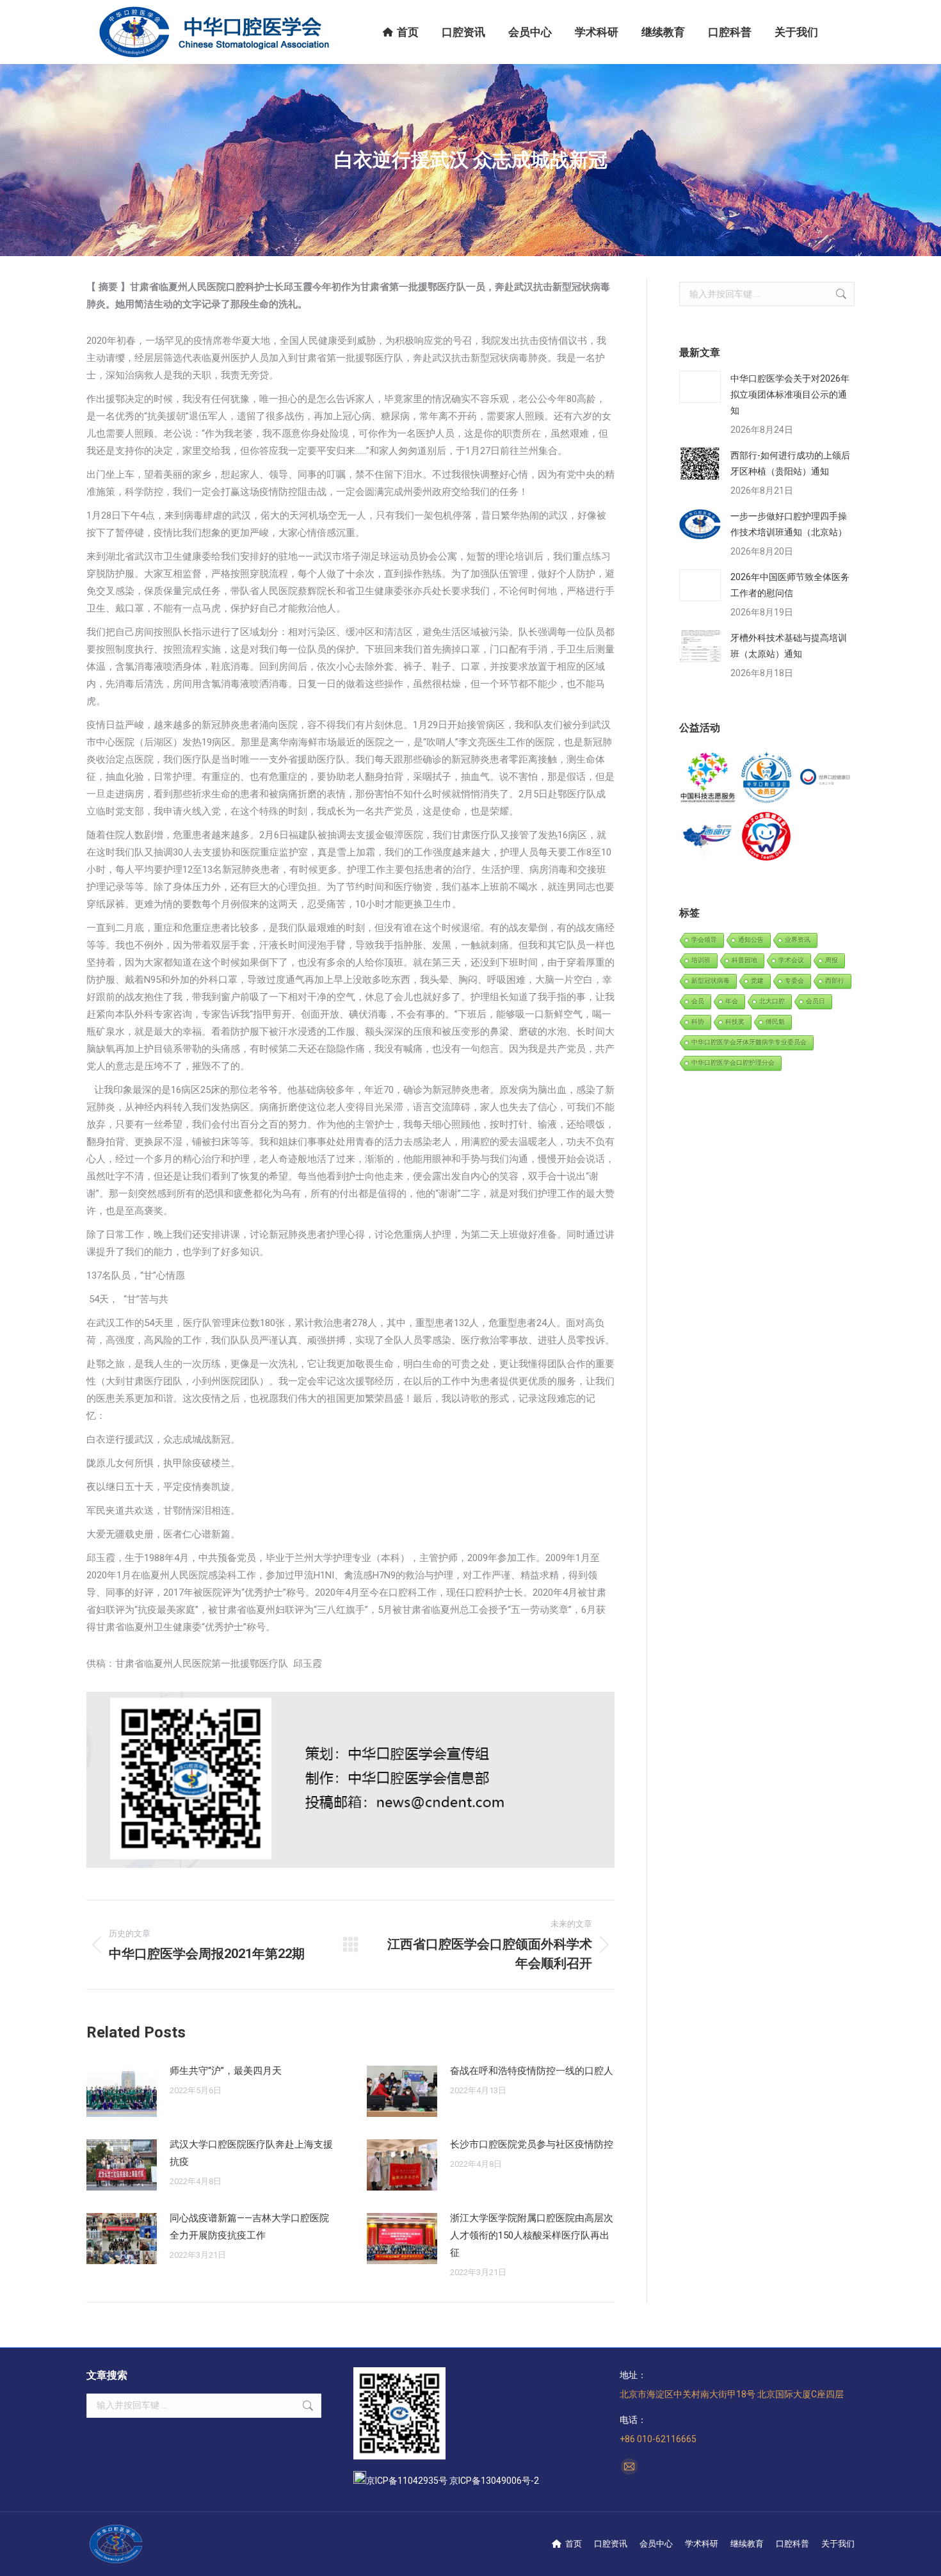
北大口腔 (772, 1001)
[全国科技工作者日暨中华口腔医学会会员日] (767, 778)
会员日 (816, 1001)
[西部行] (708, 837)
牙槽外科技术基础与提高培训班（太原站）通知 (789, 646)
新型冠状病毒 (711, 981)
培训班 (701, 960)
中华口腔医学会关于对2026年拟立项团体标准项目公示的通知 (790, 394)
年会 (732, 1001)
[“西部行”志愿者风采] (708, 778)
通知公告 (751, 940)
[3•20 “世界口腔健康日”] (825, 778)
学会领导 (704, 940)
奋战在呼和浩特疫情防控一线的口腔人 (532, 2071)
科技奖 (735, 1022)
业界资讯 (798, 940)
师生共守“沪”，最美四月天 (226, 2071)
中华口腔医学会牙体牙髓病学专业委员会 (749, 1042)
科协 (698, 1022)
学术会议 (791, 960)
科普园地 (744, 960)
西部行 (835, 981)
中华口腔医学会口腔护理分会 (733, 1063)
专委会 (794, 981)
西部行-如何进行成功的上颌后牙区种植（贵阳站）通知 (790, 463)
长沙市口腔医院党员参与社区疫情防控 (532, 2144)
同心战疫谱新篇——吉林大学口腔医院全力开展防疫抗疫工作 (249, 2227)
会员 (698, 1001)
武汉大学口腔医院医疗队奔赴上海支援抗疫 (251, 2153)
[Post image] (122, 2091)
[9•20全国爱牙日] (767, 837)
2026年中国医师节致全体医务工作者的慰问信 (790, 585)
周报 (832, 960)
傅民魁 (775, 1022)
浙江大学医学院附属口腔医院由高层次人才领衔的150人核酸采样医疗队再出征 (532, 2235)
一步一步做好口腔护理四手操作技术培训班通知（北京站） (789, 524)
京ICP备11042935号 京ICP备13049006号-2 (453, 2481)
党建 (757, 981)
